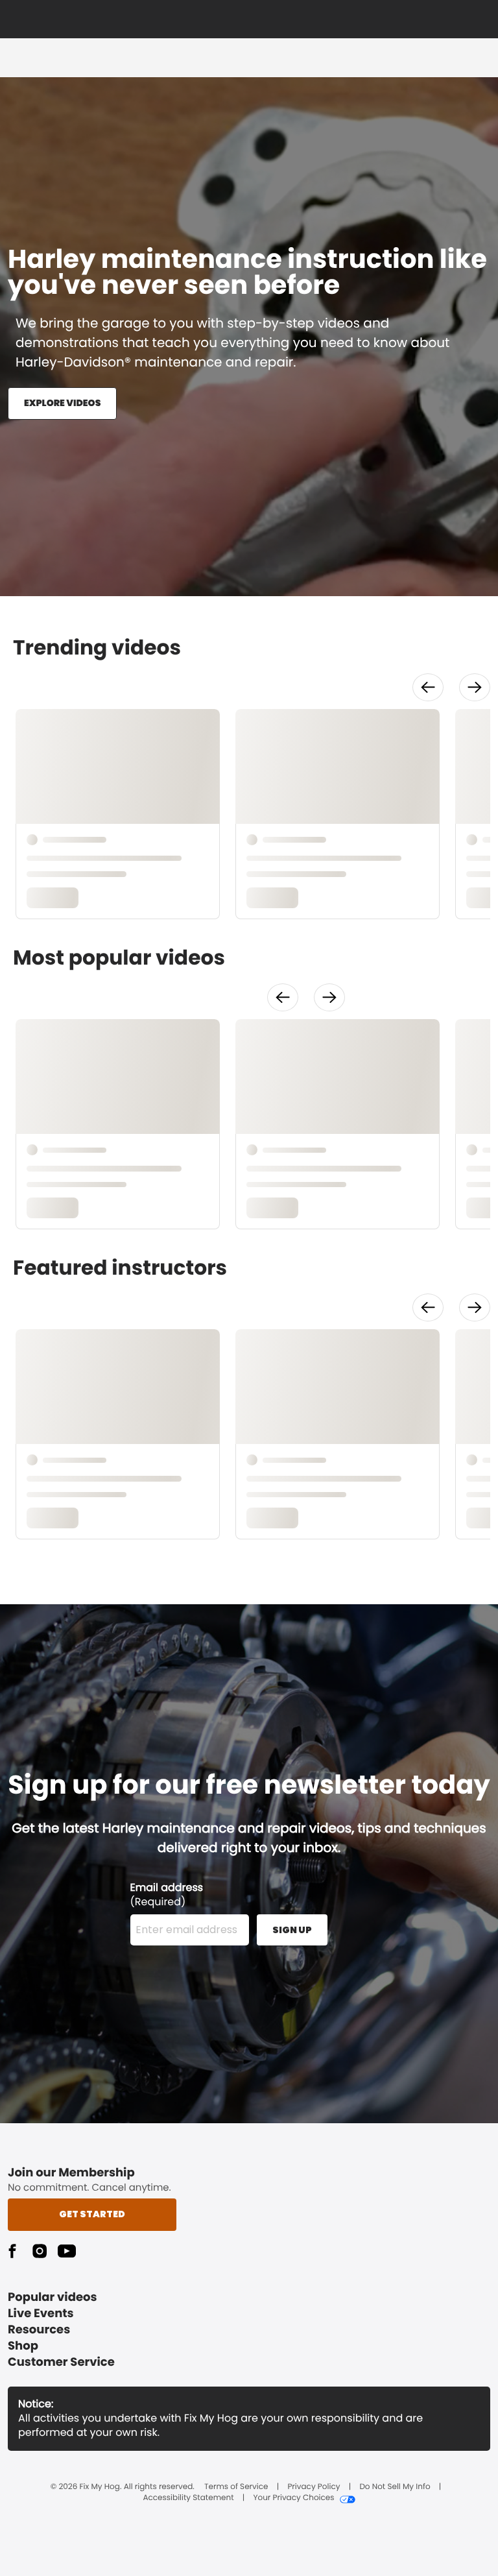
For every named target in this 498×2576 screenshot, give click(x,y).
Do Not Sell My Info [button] (395, 2487)
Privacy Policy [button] (314, 2487)
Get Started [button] (92, 2214)
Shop (23, 2346)
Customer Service (61, 2362)
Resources (39, 2330)
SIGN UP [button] (292, 1930)
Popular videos (53, 2297)
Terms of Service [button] (236, 2487)
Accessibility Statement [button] (188, 2498)
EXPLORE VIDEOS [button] (62, 403)
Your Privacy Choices (293, 2498)
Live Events (41, 2314)
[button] (428, 687)
